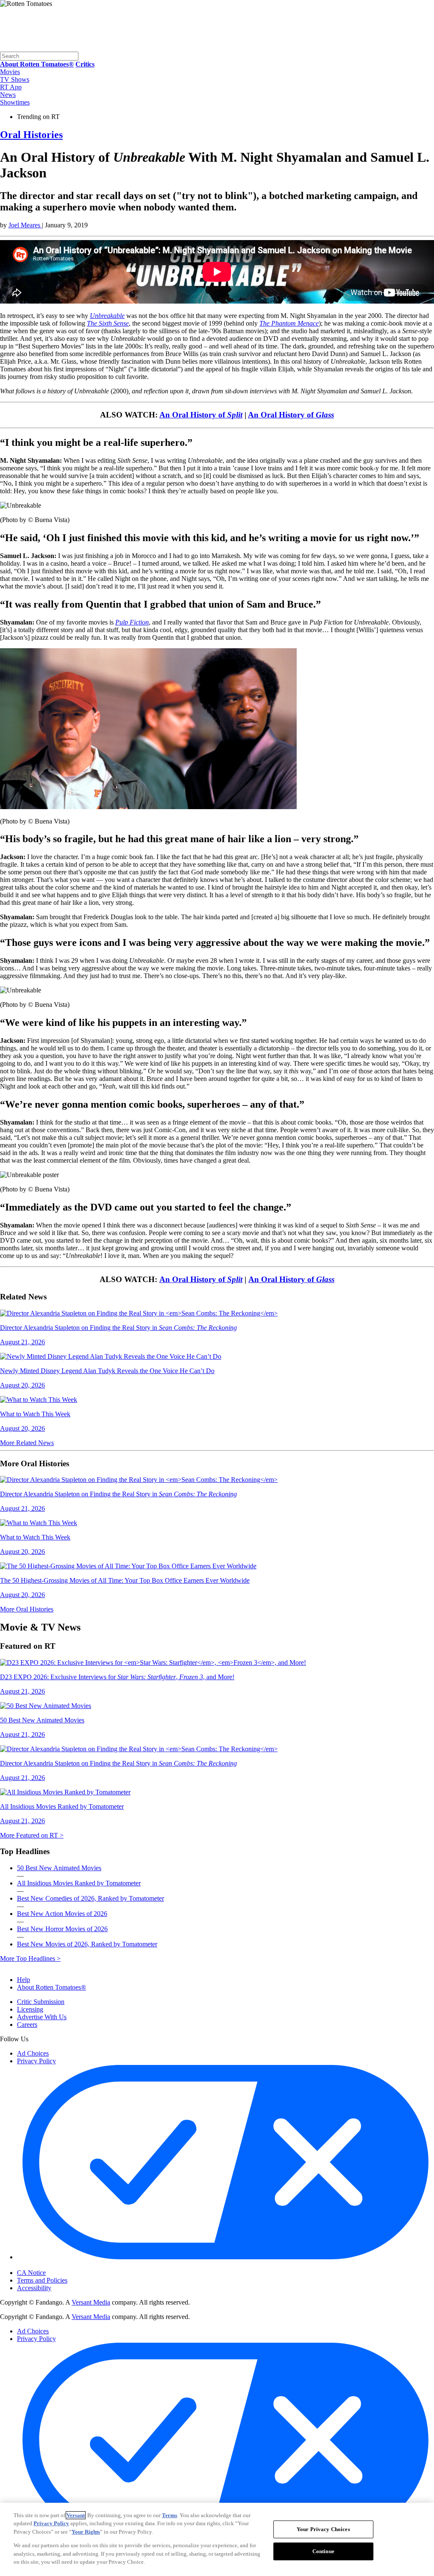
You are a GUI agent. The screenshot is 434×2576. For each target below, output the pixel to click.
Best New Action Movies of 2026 (62, 1914)
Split (235, 415)
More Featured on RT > (32, 1835)
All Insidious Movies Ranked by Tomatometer (79, 1883)
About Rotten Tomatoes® (51, 1987)
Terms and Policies (42, 2280)
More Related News (27, 1443)
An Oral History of (193, 415)
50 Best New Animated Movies (59, 1868)
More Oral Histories (27, 1609)
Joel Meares (25, 225)
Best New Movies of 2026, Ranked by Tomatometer (87, 1944)
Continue (323, 2551)
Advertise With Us (42, 2017)
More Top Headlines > (30, 1958)
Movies (10, 72)
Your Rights (86, 2532)
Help (24, 1980)
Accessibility (34, 2288)
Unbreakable (107, 316)
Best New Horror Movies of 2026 (62, 1929)
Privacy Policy (36, 2061)
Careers (27, 2025)
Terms (170, 2515)
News (8, 95)
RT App (11, 87)
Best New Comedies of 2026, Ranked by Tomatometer (90, 1898)
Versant (76, 2515)
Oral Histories (31, 135)
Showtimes (15, 102)
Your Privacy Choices (53, 2265)
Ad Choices (33, 2053)
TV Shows (15, 79)
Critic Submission (41, 2002)
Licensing (30, 2009)
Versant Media (91, 2302)
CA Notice (31, 2273)
